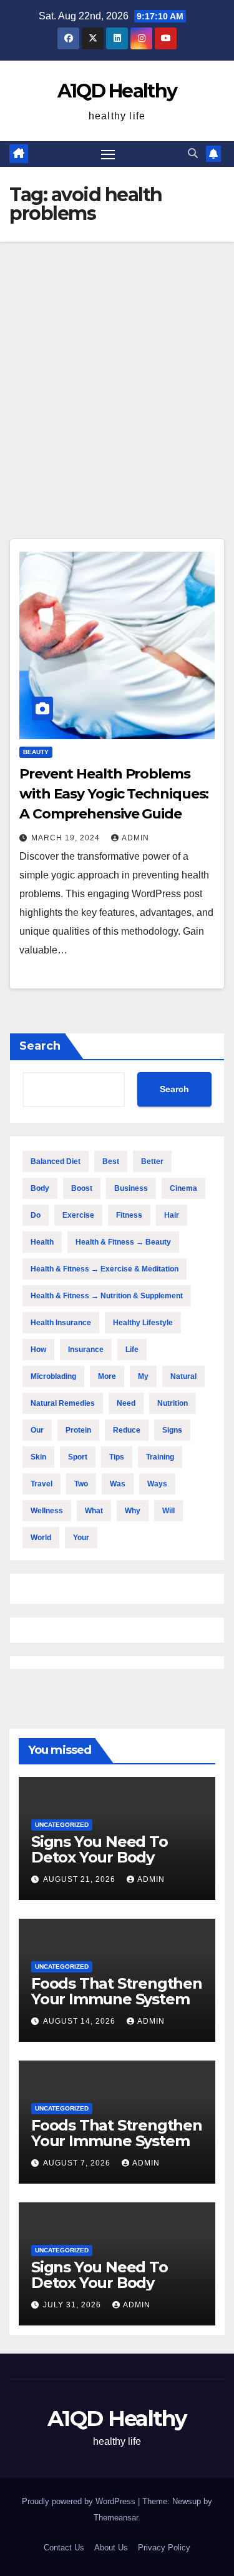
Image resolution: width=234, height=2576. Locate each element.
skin (38, 1457)
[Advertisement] (117, 365)
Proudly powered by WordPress (80, 2501)
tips (117, 1457)
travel (41, 1484)
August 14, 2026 (80, 2021)
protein (78, 1430)
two (81, 1484)
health (42, 1242)
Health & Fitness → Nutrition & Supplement (107, 1296)
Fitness (129, 1215)
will (168, 1511)
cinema (183, 1188)
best (111, 1161)
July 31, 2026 (73, 2305)
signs (172, 1430)
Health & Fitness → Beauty (123, 1242)
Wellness (47, 1511)
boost (82, 1188)
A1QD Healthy (117, 91)
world (41, 1538)
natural (183, 1376)
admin (135, 838)
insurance (86, 1350)
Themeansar (116, 2518)
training (160, 1457)
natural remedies (63, 1403)
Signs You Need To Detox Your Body (100, 1849)
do (36, 1215)
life (132, 1350)
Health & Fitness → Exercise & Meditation (105, 1269)
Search (40, 1046)
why (133, 1511)
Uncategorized (62, 1825)
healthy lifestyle (143, 1323)
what (94, 1511)
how (38, 1350)
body (40, 1188)
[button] (193, 153)
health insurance (61, 1323)
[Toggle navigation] (108, 154)
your (81, 1538)
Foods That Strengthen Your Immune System (117, 1991)
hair (172, 1215)
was (118, 1484)
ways (157, 1484)
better (152, 1161)
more (107, 1376)
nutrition (173, 1403)
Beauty (36, 752)
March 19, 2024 (67, 838)
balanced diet (56, 1161)
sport (78, 1457)
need (126, 1403)
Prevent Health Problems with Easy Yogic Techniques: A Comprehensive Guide (114, 794)
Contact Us (64, 2548)
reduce (127, 1430)
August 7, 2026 (78, 2163)
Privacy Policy (164, 2548)
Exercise (78, 1215)
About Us (111, 2548)
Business (131, 1188)
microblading (53, 1376)
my (143, 1376)
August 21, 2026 (80, 1879)
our (37, 1430)
